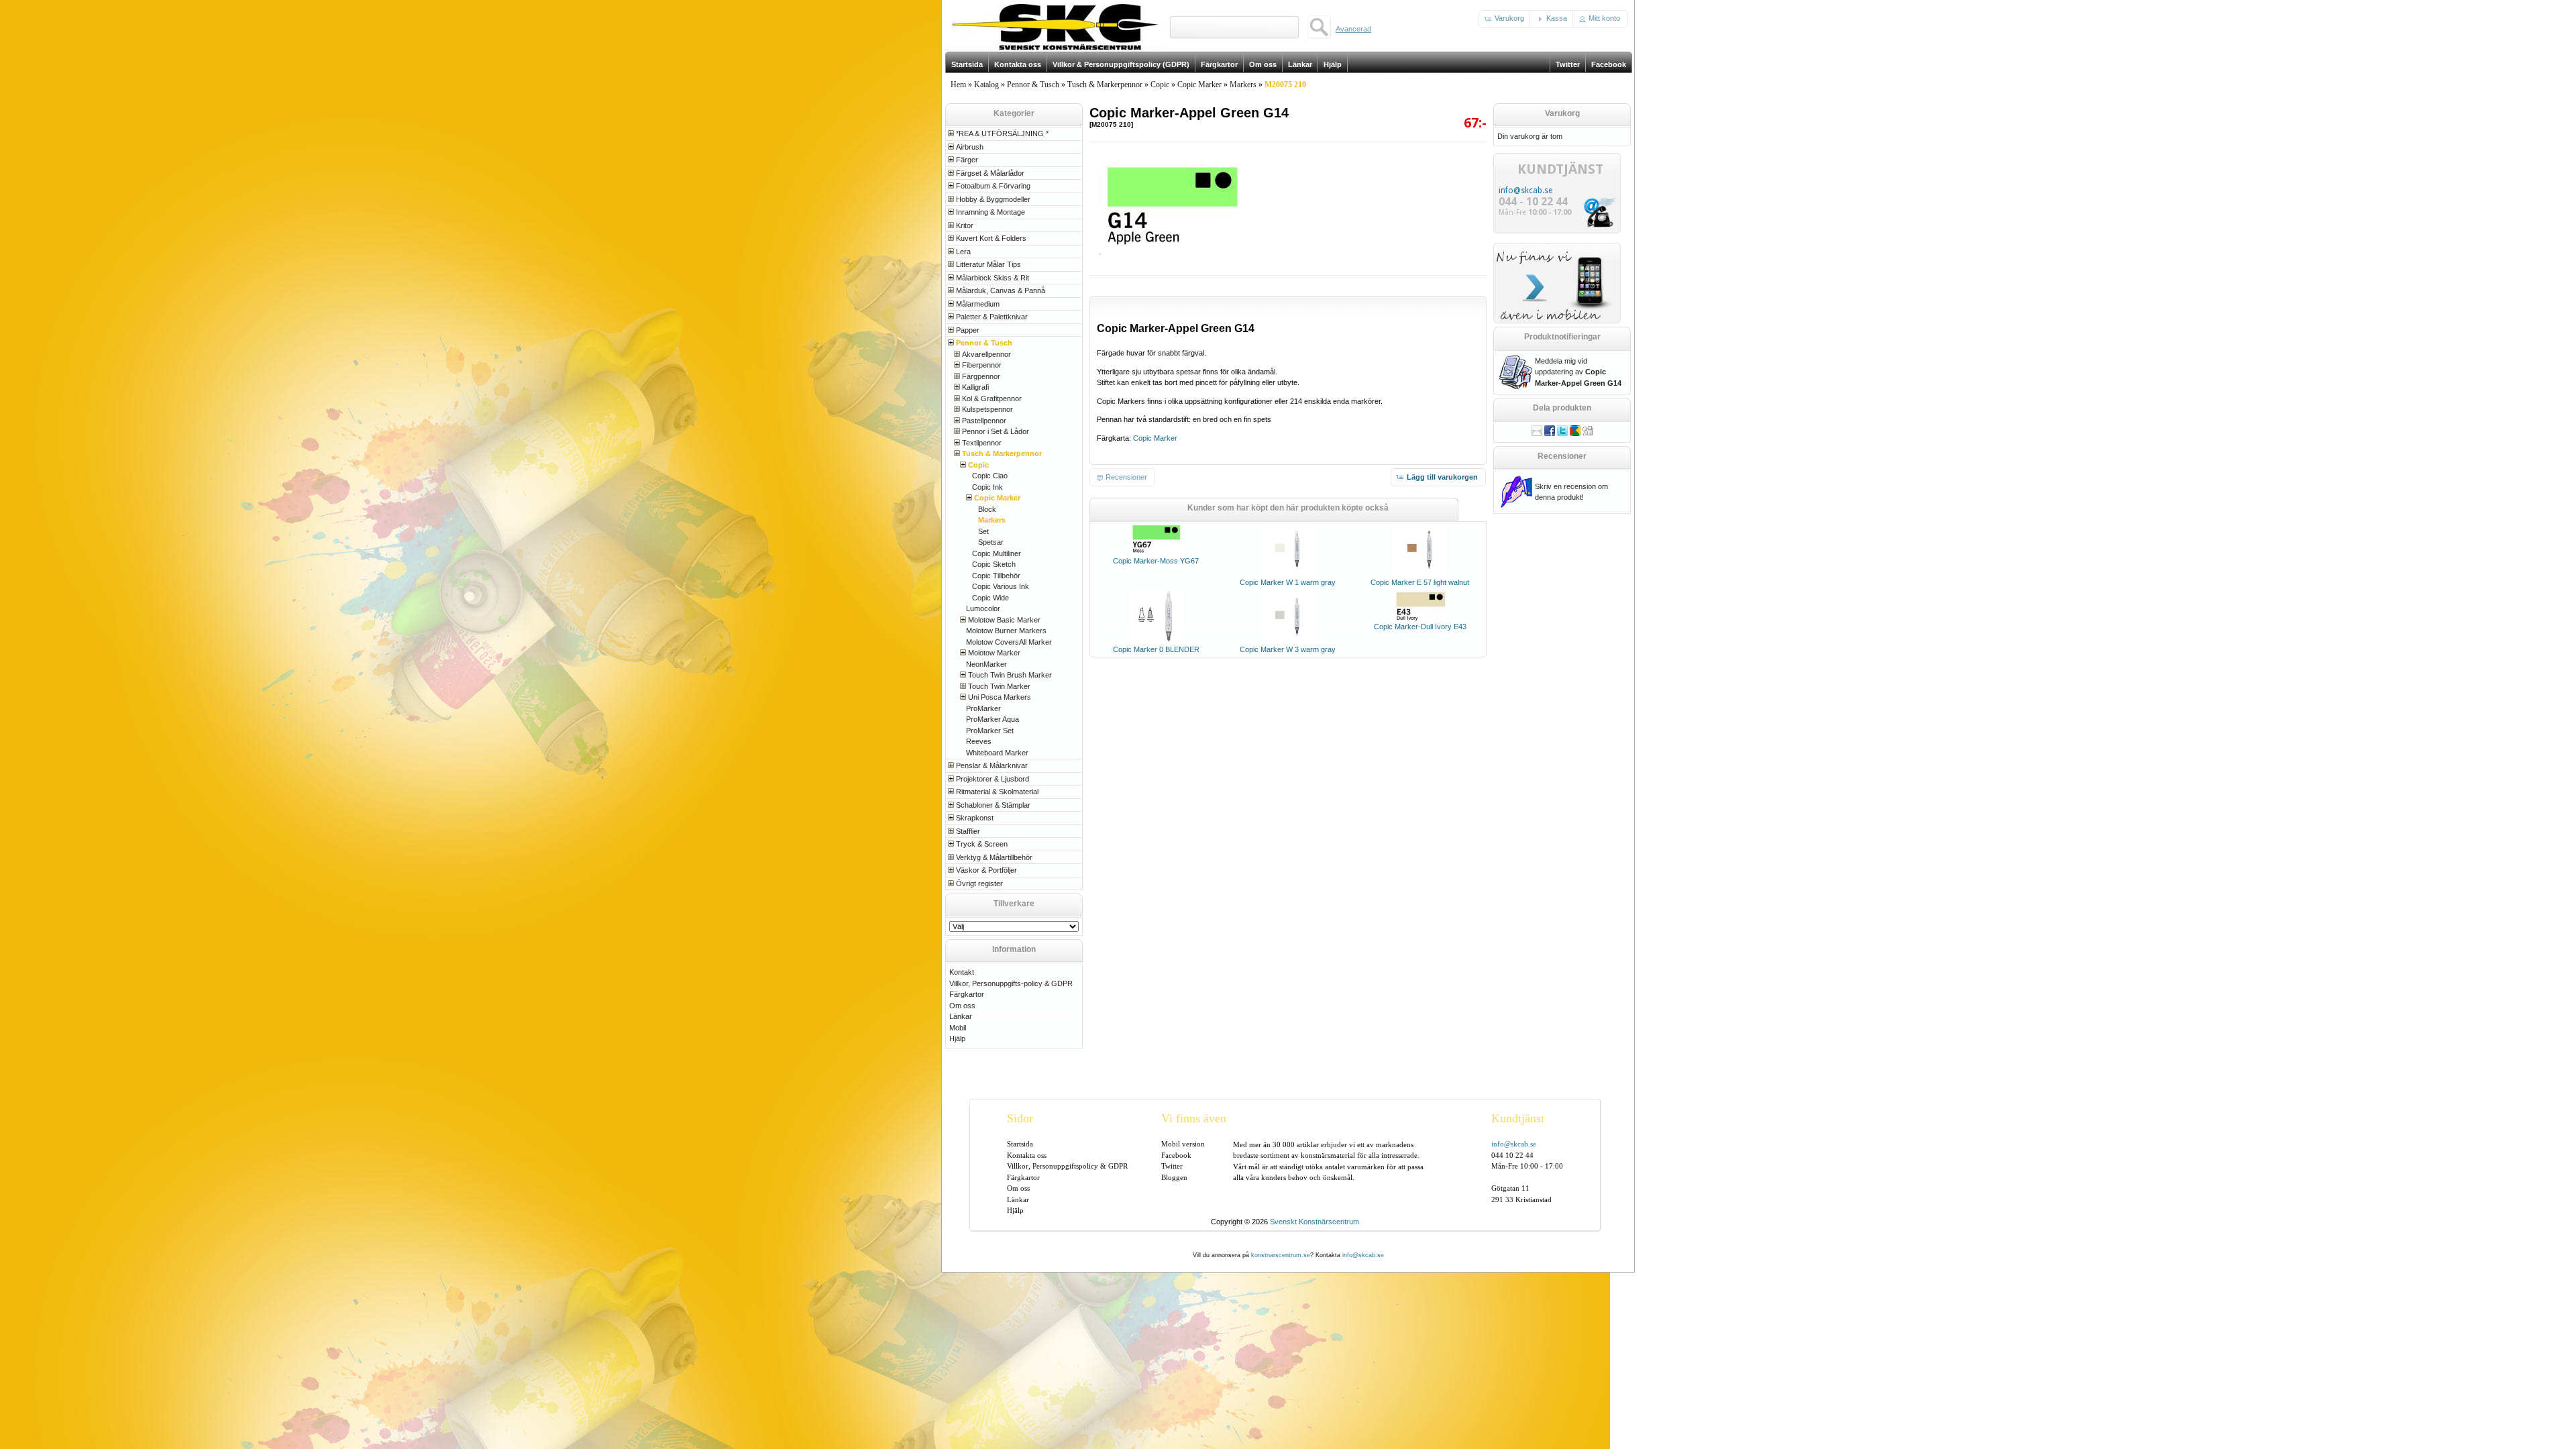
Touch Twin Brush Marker (1010, 675)
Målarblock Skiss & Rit (992, 278)
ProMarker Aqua (992, 719)
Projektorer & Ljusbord (992, 779)
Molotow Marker (994, 653)
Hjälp (957, 1038)
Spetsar (991, 542)
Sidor (1020, 1118)
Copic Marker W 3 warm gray (1288, 649)
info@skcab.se (1525, 191)
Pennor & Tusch (1033, 85)
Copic (1160, 85)
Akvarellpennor (986, 354)
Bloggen (1174, 1177)
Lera (963, 252)
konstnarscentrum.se (1281, 1255)
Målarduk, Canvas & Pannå (1001, 290)
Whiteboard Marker (997, 753)
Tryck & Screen (982, 844)
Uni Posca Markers (1000, 697)
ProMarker (983, 708)
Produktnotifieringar (1562, 337)
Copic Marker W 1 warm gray (1288, 582)
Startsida (1020, 1144)
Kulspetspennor (987, 409)
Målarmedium (978, 304)
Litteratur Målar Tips (988, 264)
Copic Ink (987, 487)
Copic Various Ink (1001, 586)
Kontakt (962, 972)
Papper (968, 330)
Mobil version (1183, 1144)
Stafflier (968, 831)
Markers (1243, 85)
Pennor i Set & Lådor (996, 431)
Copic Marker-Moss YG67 (1156, 561)
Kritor (965, 225)
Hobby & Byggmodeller (993, 199)
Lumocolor (983, 608)
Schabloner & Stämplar (993, 805)
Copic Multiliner (997, 553)
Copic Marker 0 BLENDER (1156, 649)
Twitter (1172, 1166)
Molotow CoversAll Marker (1009, 642)
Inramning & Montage (990, 212)
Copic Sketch (994, 564)
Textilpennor (982, 443)
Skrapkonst (975, 818)
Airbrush (970, 147)
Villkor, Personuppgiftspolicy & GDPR (1067, 1166)
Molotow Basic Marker (1004, 620)
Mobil (958, 1028)
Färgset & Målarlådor (990, 173)
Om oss (962, 1006)
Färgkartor (967, 994)
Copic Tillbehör (996, 576)
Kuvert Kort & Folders (991, 238)
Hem (958, 85)
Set (983, 531)
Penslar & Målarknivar (992, 765)
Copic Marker (1199, 85)
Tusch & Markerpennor (1105, 85)
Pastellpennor (984, 421)
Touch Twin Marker (999, 686)
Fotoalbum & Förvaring (993, 186)
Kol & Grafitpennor (992, 398)
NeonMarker (986, 664)
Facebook (1176, 1155)
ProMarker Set (990, 731)
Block (987, 509)
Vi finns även (1194, 1118)
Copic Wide (990, 598)
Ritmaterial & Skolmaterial (997, 792)
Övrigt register (979, 883)
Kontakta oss (1027, 1155)
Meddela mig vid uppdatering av (1578, 372)
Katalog (986, 85)
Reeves (979, 741)
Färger (967, 160)
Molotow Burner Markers (1006, 631)
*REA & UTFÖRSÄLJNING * (1002, 133)
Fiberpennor (982, 365)
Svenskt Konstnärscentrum (1314, 1222)
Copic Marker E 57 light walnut (1420, 582)
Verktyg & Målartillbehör (994, 857)
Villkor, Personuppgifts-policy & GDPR (1011, 983)
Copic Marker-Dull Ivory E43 (1420, 627)
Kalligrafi (975, 387)
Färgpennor (981, 376)
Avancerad (1353, 29)
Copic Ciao (990, 476)
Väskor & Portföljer (986, 870)
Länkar (961, 1016)
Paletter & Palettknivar (992, 317)
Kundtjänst (1518, 1118)
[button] (1505, 19)
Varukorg (1562, 113)
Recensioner (1562, 456)
